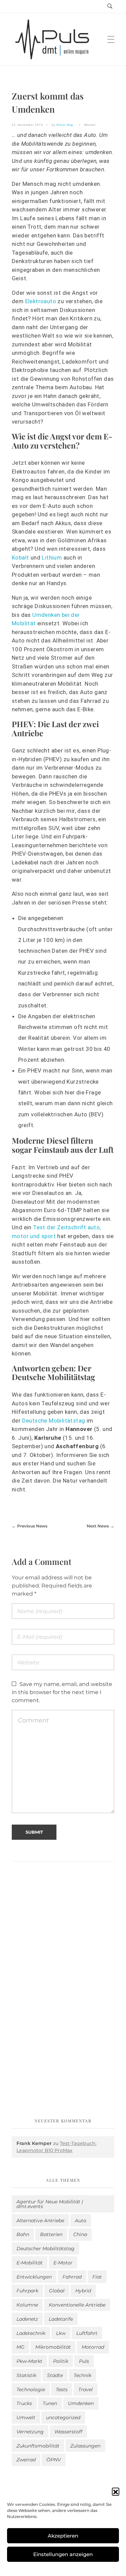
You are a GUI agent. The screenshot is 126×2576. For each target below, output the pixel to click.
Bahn (23, 2234)
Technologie (31, 2389)
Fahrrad (72, 2277)
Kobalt (21, 557)
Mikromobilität (53, 2347)
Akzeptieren (63, 2536)
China (80, 2234)
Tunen (50, 2403)
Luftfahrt (87, 2333)
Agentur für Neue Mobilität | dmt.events (50, 2204)
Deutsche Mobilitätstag (54, 1421)
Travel (86, 2389)
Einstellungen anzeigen (63, 2554)
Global (57, 2291)
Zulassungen (85, 2446)
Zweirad (26, 2460)
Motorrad (93, 2347)
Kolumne (27, 2305)
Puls (84, 2361)
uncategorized (63, 2417)
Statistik (26, 2375)
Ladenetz (27, 2319)
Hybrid (83, 2291)
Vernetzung (30, 2432)
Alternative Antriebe (40, 2221)
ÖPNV (54, 2460)
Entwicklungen (34, 2277)
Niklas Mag (65, 125)
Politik (61, 2361)
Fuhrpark (27, 2291)
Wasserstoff (68, 2432)
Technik (82, 2375)
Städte (55, 2375)
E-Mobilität (30, 2263)
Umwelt (26, 2417)
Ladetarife (61, 2319)
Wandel (90, 125)
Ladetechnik (31, 2333)
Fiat (97, 2277)
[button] (116, 2491)
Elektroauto (41, 301)
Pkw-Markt (29, 2361)
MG (20, 2347)
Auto (81, 2221)
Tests (62, 2389)
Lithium (52, 557)
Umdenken (81, 2403)
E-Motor (63, 2263)
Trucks (24, 2403)
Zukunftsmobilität (38, 2446)
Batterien (51, 2234)
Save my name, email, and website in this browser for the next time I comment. (62, 1692)
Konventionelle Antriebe (77, 2305)
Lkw (61, 2333)
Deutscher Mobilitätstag (46, 2249)
